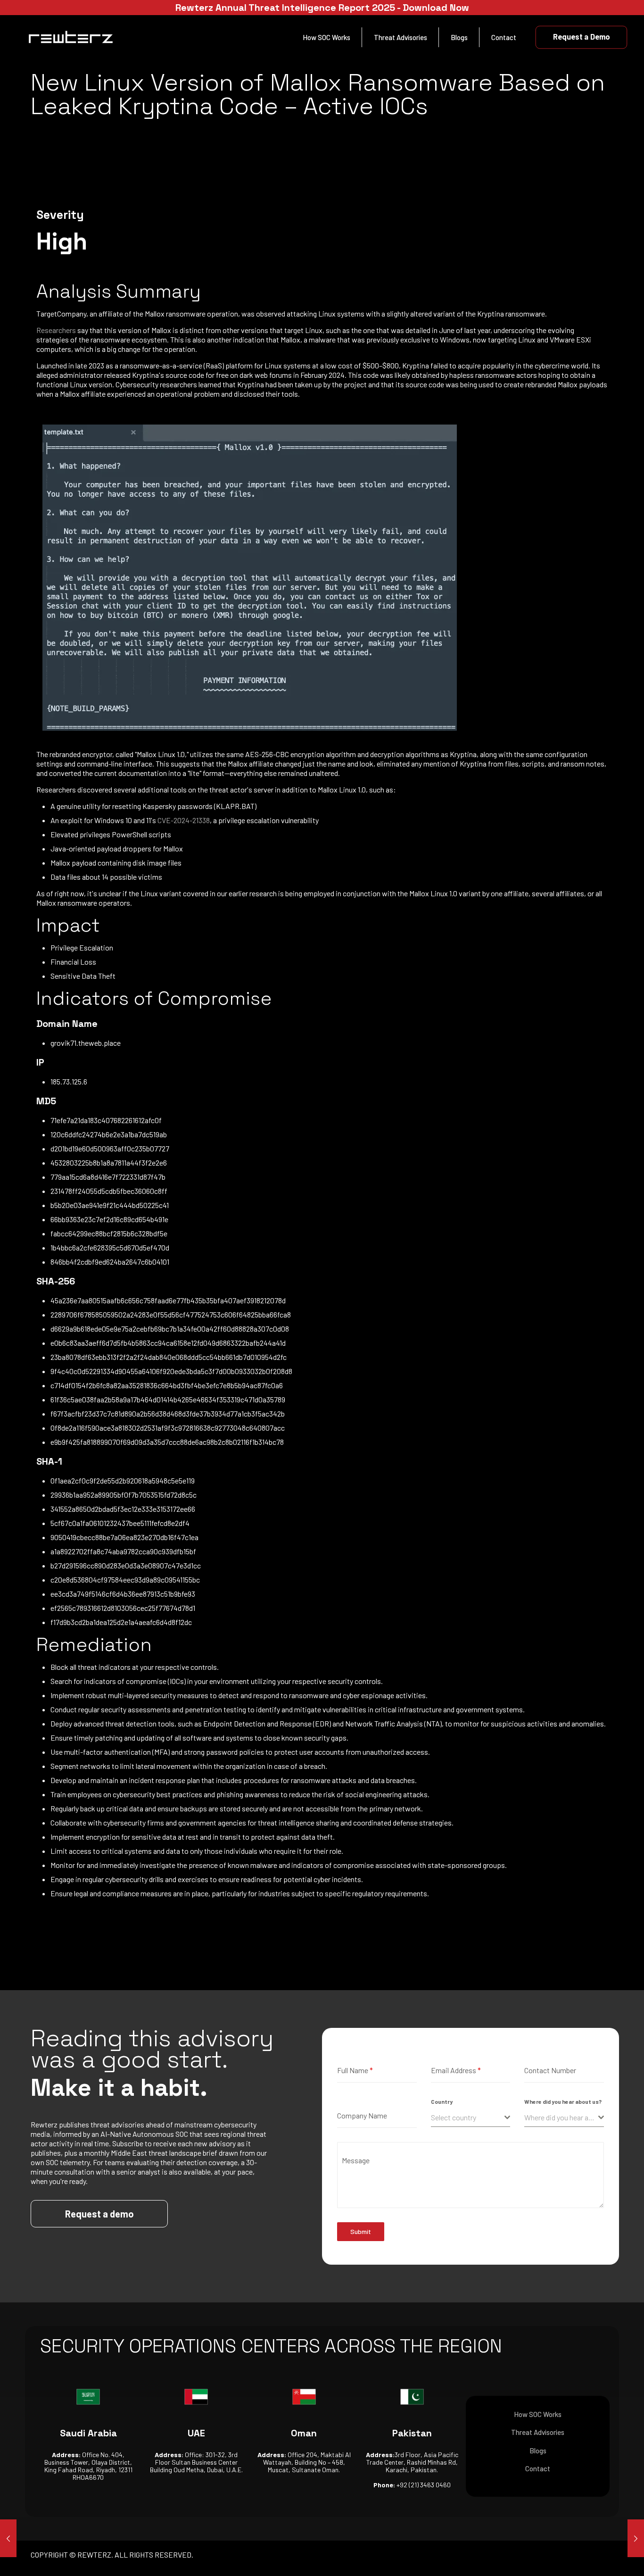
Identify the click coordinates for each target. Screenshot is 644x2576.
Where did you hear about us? (563, 2101)
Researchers (56, 330)
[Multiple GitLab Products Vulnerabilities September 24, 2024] (8, 2538)
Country (442, 2101)
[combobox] (471, 2118)
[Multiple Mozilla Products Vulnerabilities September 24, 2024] (636, 2538)
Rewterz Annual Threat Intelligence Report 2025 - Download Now (322, 8)
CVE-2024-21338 (184, 820)
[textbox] (468, 2117)
